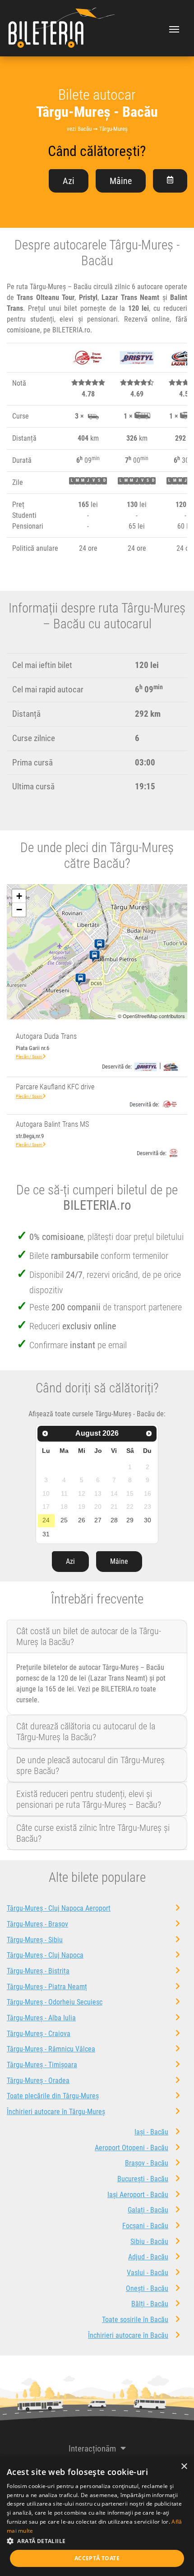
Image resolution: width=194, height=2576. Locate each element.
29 (130, 1520)
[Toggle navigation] (174, 28)
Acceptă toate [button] (97, 2558)
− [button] (19, 910)
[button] (97, 2541)
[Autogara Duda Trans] (101, 945)
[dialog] (97, 2516)
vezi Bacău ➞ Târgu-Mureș (97, 129)
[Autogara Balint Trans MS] (82, 980)
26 (82, 1520)
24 (46, 1520)
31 (46, 1534)
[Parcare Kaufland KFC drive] (96, 957)
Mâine (121, 181)
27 (98, 1520)
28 (114, 1520)
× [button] (184, 2467)
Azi (69, 181)
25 (64, 1520)
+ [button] (19, 896)
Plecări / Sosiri (29, 1057)
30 (148, 1520)
